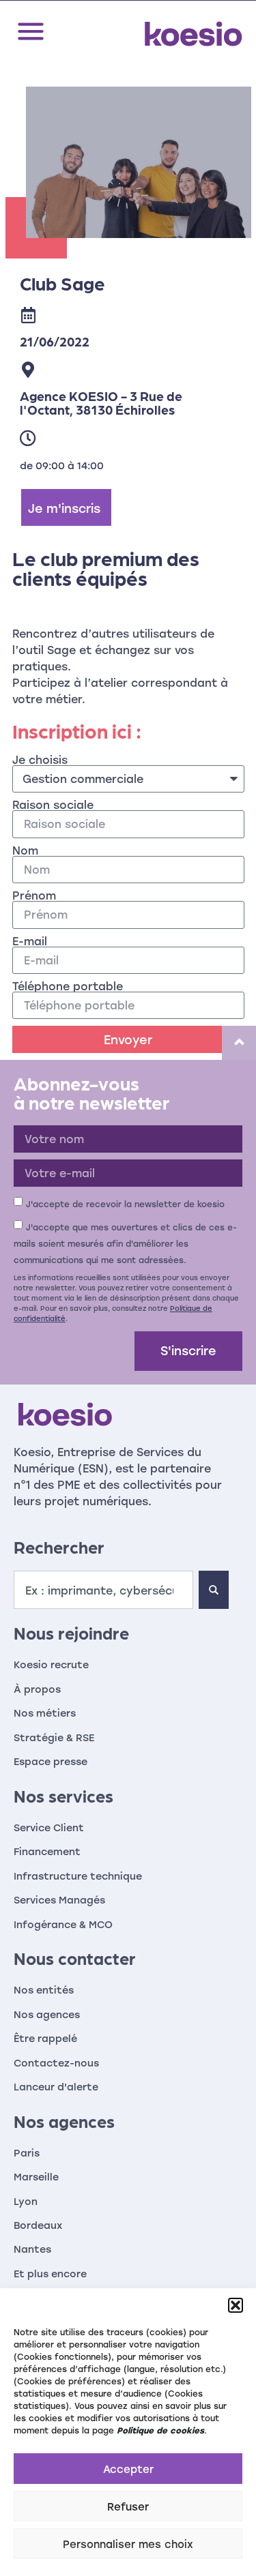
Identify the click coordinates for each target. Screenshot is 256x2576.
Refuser (128, 2506)
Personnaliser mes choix (128, 2544)
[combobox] (103, 1590)
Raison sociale (53, 805)
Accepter (128, 2469)
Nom (25, 850)
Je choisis (40, 760)
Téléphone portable (68, 986)
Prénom (34, 895)
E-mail (30, 941)
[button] (236, 2305)
